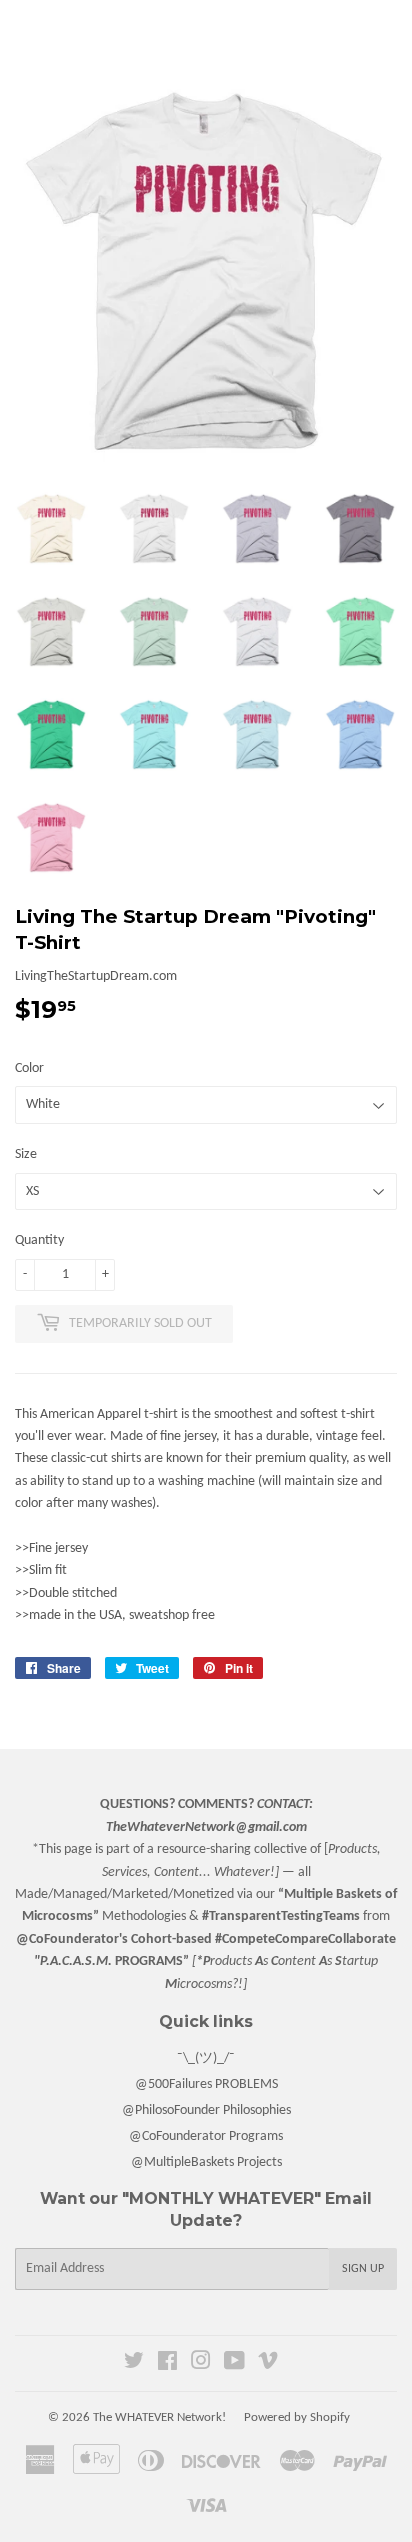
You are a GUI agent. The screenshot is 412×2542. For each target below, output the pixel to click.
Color (29, 1068)
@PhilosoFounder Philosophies (206, 2110)
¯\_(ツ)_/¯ (206, 2058)
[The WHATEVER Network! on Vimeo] (268, 2364)
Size (26, 1154)
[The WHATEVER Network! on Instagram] (201, 2364)
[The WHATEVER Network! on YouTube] (234, 2364)
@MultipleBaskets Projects (206, 2162)
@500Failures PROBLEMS (206, 2084)
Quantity (39, 1240)
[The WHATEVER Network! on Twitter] (134, 2364)
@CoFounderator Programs (206, 2136)
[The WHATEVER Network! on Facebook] (167, 2364)
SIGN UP (363, 2269)
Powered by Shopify (297, 2417)
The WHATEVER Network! (159, 2417)
